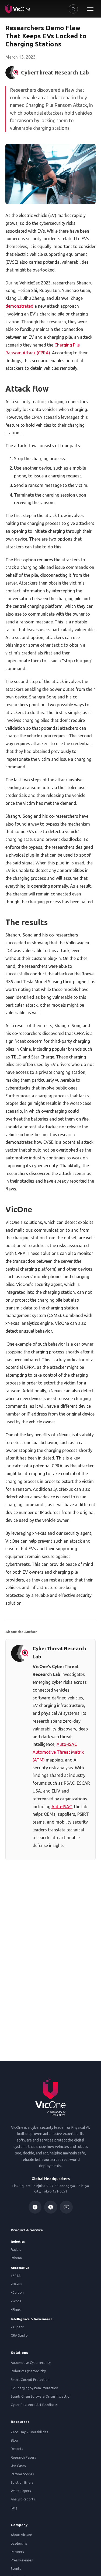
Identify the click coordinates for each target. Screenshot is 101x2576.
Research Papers (23, 2457)
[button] (90, 9)
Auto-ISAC (62, 1807)
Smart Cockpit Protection (30, 2380)
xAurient (17, 2327)
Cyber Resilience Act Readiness (34, 2405)
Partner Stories (22, 2474)
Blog (14, 2440)
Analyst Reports (23, 2499)
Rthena (16, 2258)
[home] (18, 9)
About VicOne (21, 2535)
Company (19, 2525)
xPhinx (16, 2309)
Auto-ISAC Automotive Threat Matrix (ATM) (58, 1752)
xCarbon (17, 2292)
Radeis (16, 2250)
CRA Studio (19, 2335)
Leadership (19, 2543)
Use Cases (18, 2466)
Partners (17, 2552)
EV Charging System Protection (34, 2388)
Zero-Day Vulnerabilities (29, 2432)
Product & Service (27, 2230)
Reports (17, 2449)
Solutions (19, 2353)
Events (16, 2569)
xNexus (16, 2284)
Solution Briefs (22, 2482)
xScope (16, 2301)
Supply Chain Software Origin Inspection (41, 2396)
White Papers (21, 2491)
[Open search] (73, 9)
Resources (20, 2422)
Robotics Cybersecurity (28, 2371)
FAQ (14, 2508)
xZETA (16, 2276)
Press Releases (22, 2560)
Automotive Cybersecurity (31, 2363)
